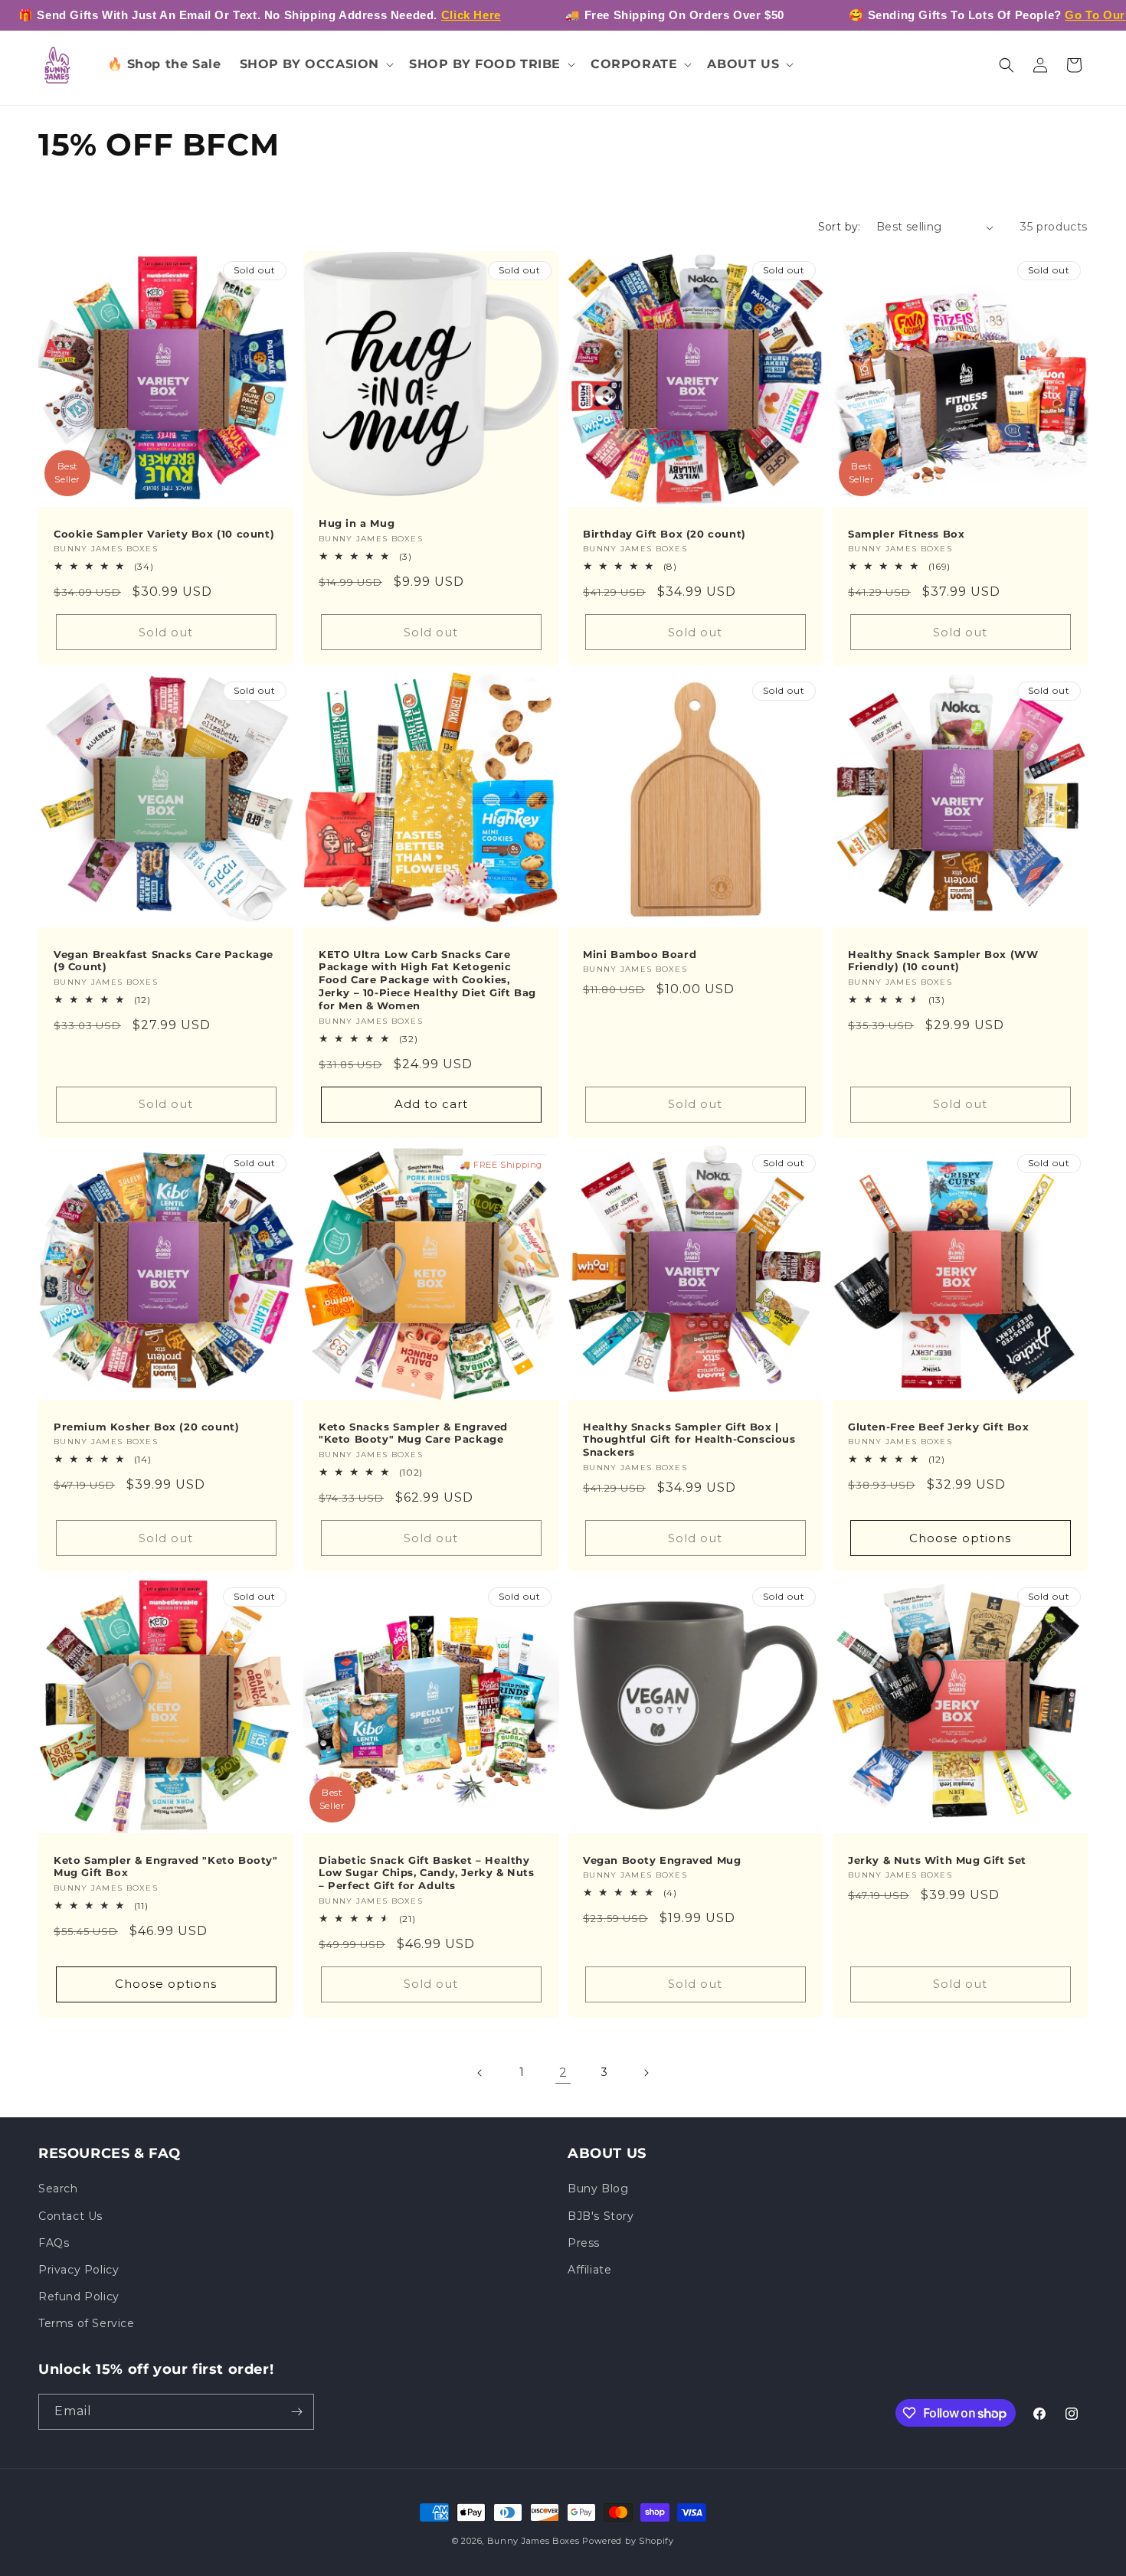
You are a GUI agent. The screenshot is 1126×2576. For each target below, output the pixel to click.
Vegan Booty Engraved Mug (662, 1860)
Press (584, 2243)
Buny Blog (598, 2189)
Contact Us (70, 2216)
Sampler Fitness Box (906, 534)
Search (58, 2189)
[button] (316, 65)
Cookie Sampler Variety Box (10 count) (164, 534)
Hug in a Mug (357, 523)
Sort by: (840, 227)
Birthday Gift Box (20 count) (664, 534)
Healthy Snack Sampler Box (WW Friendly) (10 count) (943, 961)
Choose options (960, 1538)
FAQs (54, 2243)
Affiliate (589, 2270)
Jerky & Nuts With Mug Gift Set (937, 1860)
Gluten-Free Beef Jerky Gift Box (939, 1426)
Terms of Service (87, 2323)
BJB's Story (601, 2216)
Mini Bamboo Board (640, 954)
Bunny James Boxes (534, 2541)
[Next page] (646, 2073)
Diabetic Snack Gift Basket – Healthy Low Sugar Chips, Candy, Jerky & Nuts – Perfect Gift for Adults (427, 1873)
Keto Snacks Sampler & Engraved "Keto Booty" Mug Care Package (413, 1432)
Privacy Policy (79, 2270)
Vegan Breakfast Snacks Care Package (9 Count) (164, 961)
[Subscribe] (296, 2412)
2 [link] (563, 2073)
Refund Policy (79, 2296)
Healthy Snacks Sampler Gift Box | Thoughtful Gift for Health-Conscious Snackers (689, 1439)
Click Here (471, 15)
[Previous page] (480, 2073)
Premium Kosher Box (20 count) (146, 1426)
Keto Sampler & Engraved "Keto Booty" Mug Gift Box (166, 1867)
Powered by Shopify (628, 2541)
